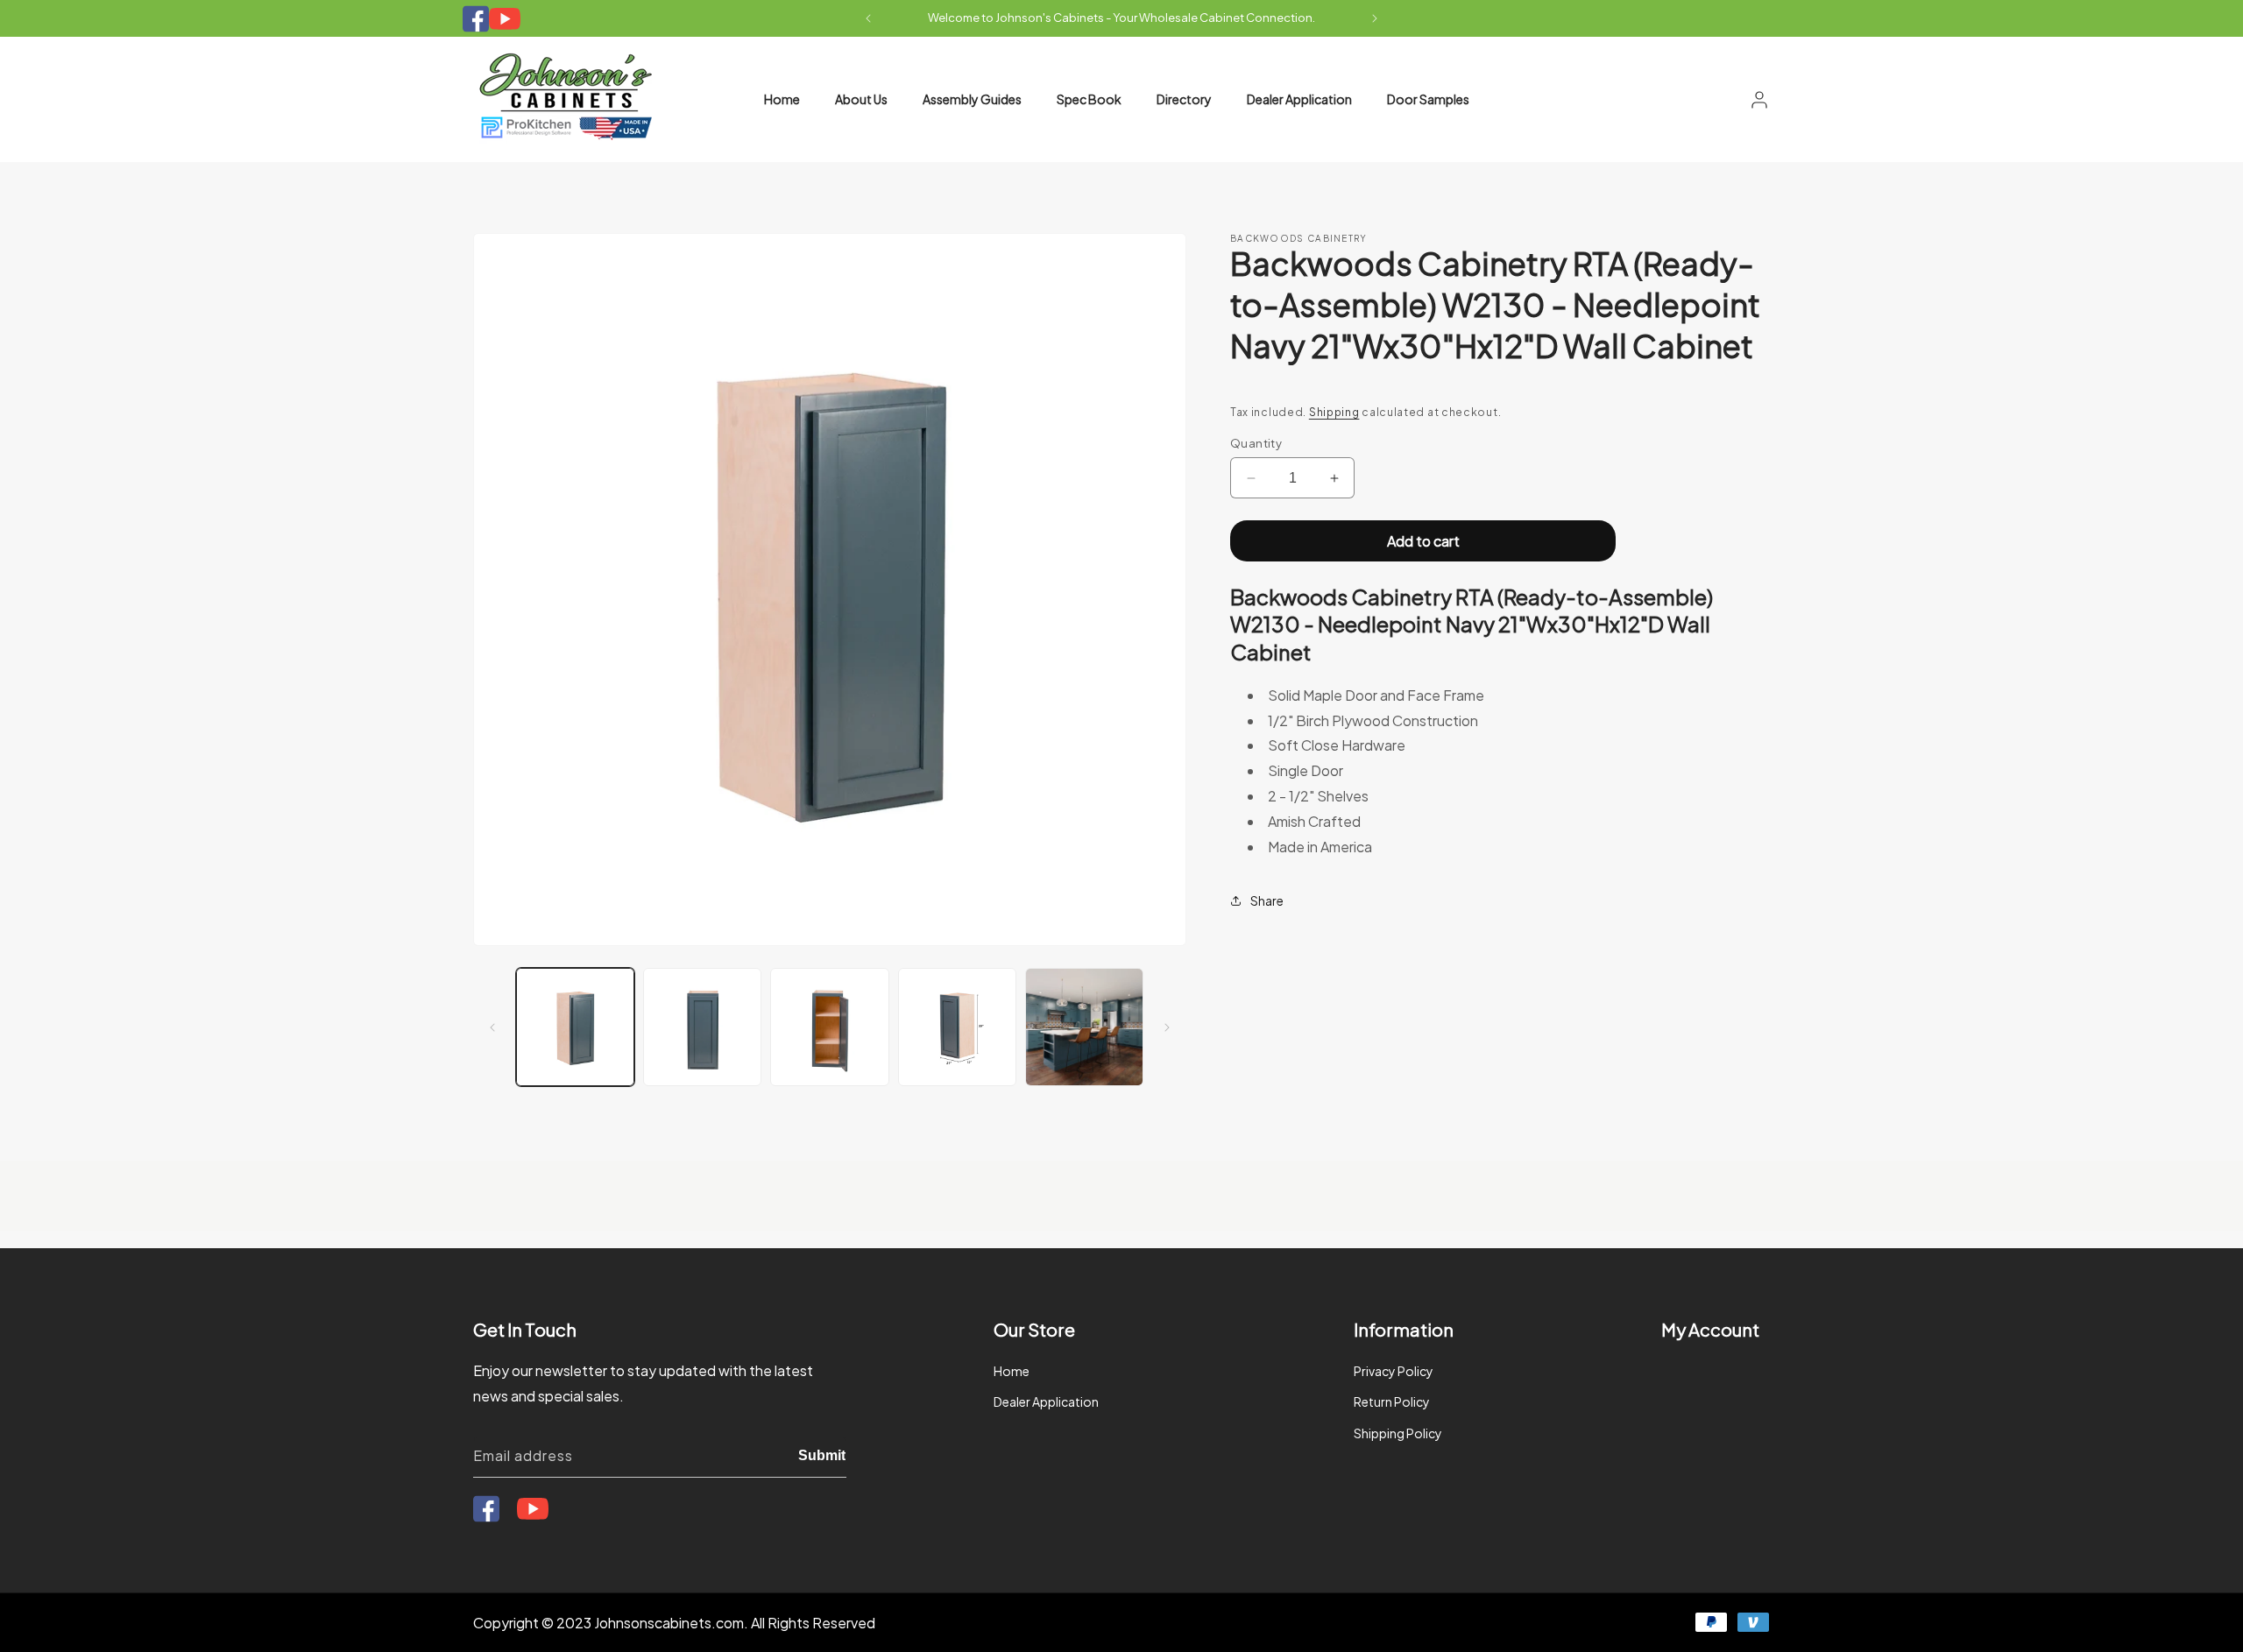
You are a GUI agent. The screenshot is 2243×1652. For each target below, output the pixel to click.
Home (1012, 1371)
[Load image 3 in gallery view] (829, 1027)
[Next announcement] (1375, 18)
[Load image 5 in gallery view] (1084, 1027)
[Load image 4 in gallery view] (957, 1027)
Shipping (1334, 412)
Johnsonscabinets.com (669, 1623)
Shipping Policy (1398, 1433)
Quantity (1256, 443)
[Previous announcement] (868, 18)
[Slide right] (1167, 1027)
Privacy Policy (1394, 1371)
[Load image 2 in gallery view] (702, 1027)
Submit (822, 1455)
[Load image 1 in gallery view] (575, 1027)
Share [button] (1267, 900)
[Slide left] (492, 1027)
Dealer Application (1046, 1401)
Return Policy (1392, 1401)
